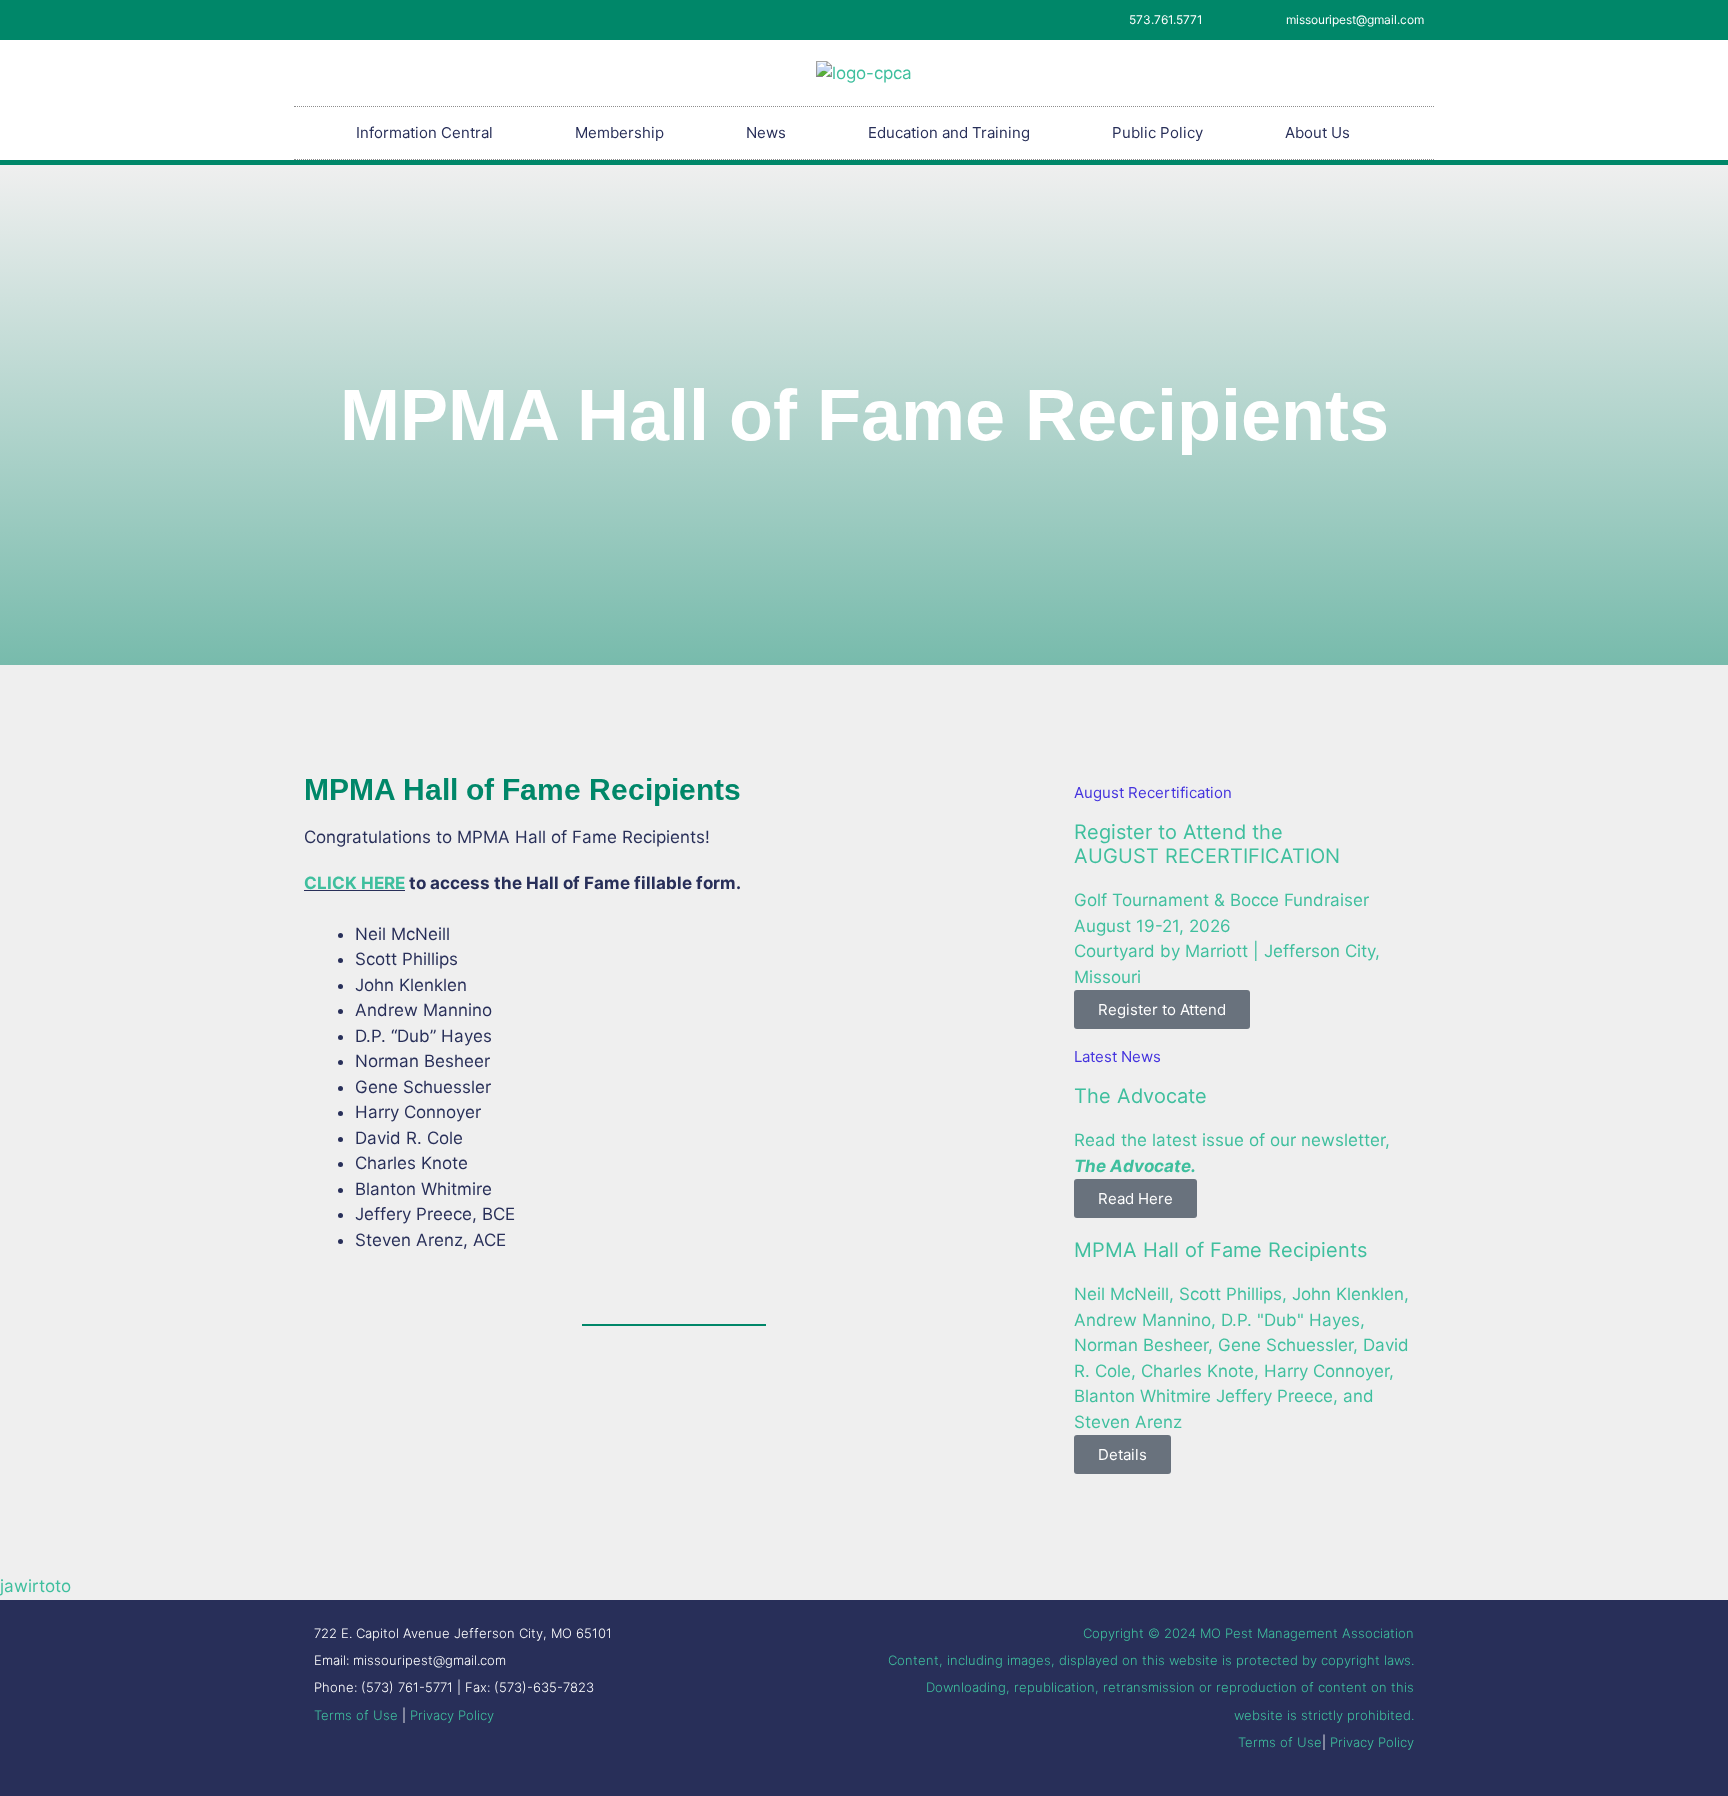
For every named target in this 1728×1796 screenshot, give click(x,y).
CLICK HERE (354, 883)
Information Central (424, 132)
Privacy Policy (452, 1715)
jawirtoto (35, 1586)
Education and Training (949, 132)
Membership (619, 132)
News (766, 132)
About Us (1317, 132)
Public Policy (1157, 132)
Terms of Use (356, 1715)
